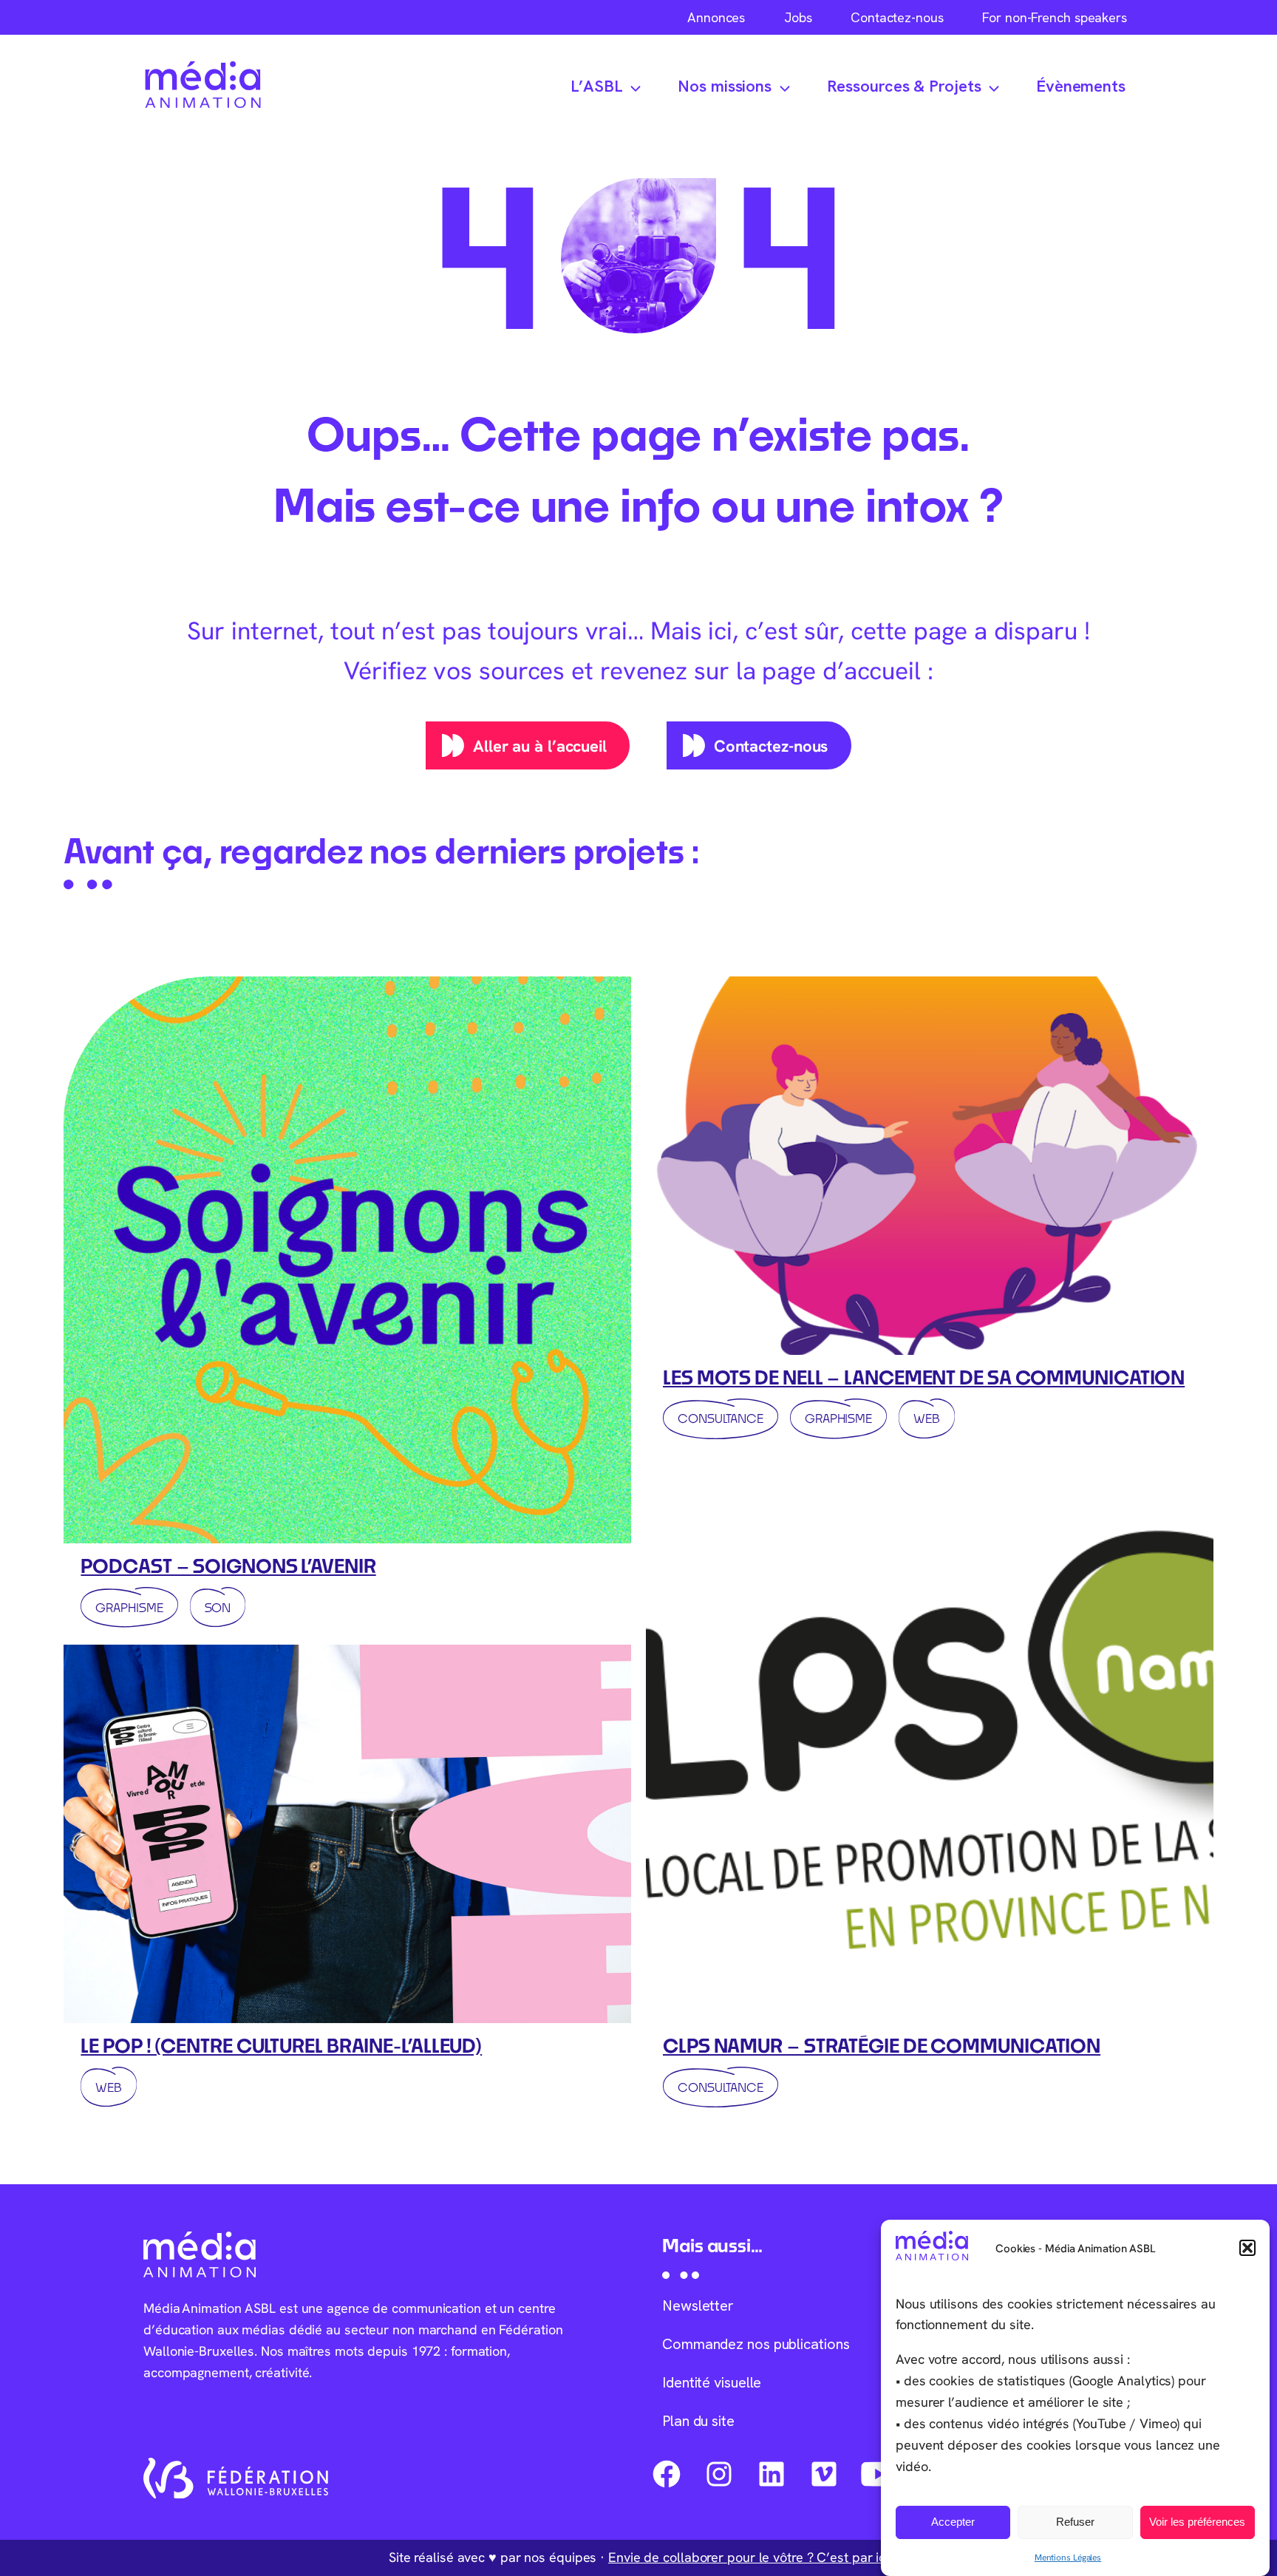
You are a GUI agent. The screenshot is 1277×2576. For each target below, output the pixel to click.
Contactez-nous (897, 17)
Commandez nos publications (756, 2344)
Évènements (1081, 86)
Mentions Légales (1068, 2557)
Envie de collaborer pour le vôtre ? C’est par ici (748, 2557)
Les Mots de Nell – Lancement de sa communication (924, 1377)
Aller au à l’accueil (540, 746)
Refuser (1075, 2522)
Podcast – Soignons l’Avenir (228, 1566)
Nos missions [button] (725, 86)
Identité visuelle (712, 2382)
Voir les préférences (1197, 2522)
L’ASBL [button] (596, 86)
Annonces (716, 17)
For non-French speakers (1055, 17)
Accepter (953, 2522)
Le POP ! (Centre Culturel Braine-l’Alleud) (281, 2045)
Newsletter (698, 2305)
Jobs (798, 17)
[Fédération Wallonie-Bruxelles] (236, 2478)
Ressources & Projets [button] (904, 86)
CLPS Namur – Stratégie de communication (882, 2045)
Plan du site (698, 2421)
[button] (1247, 2248)
